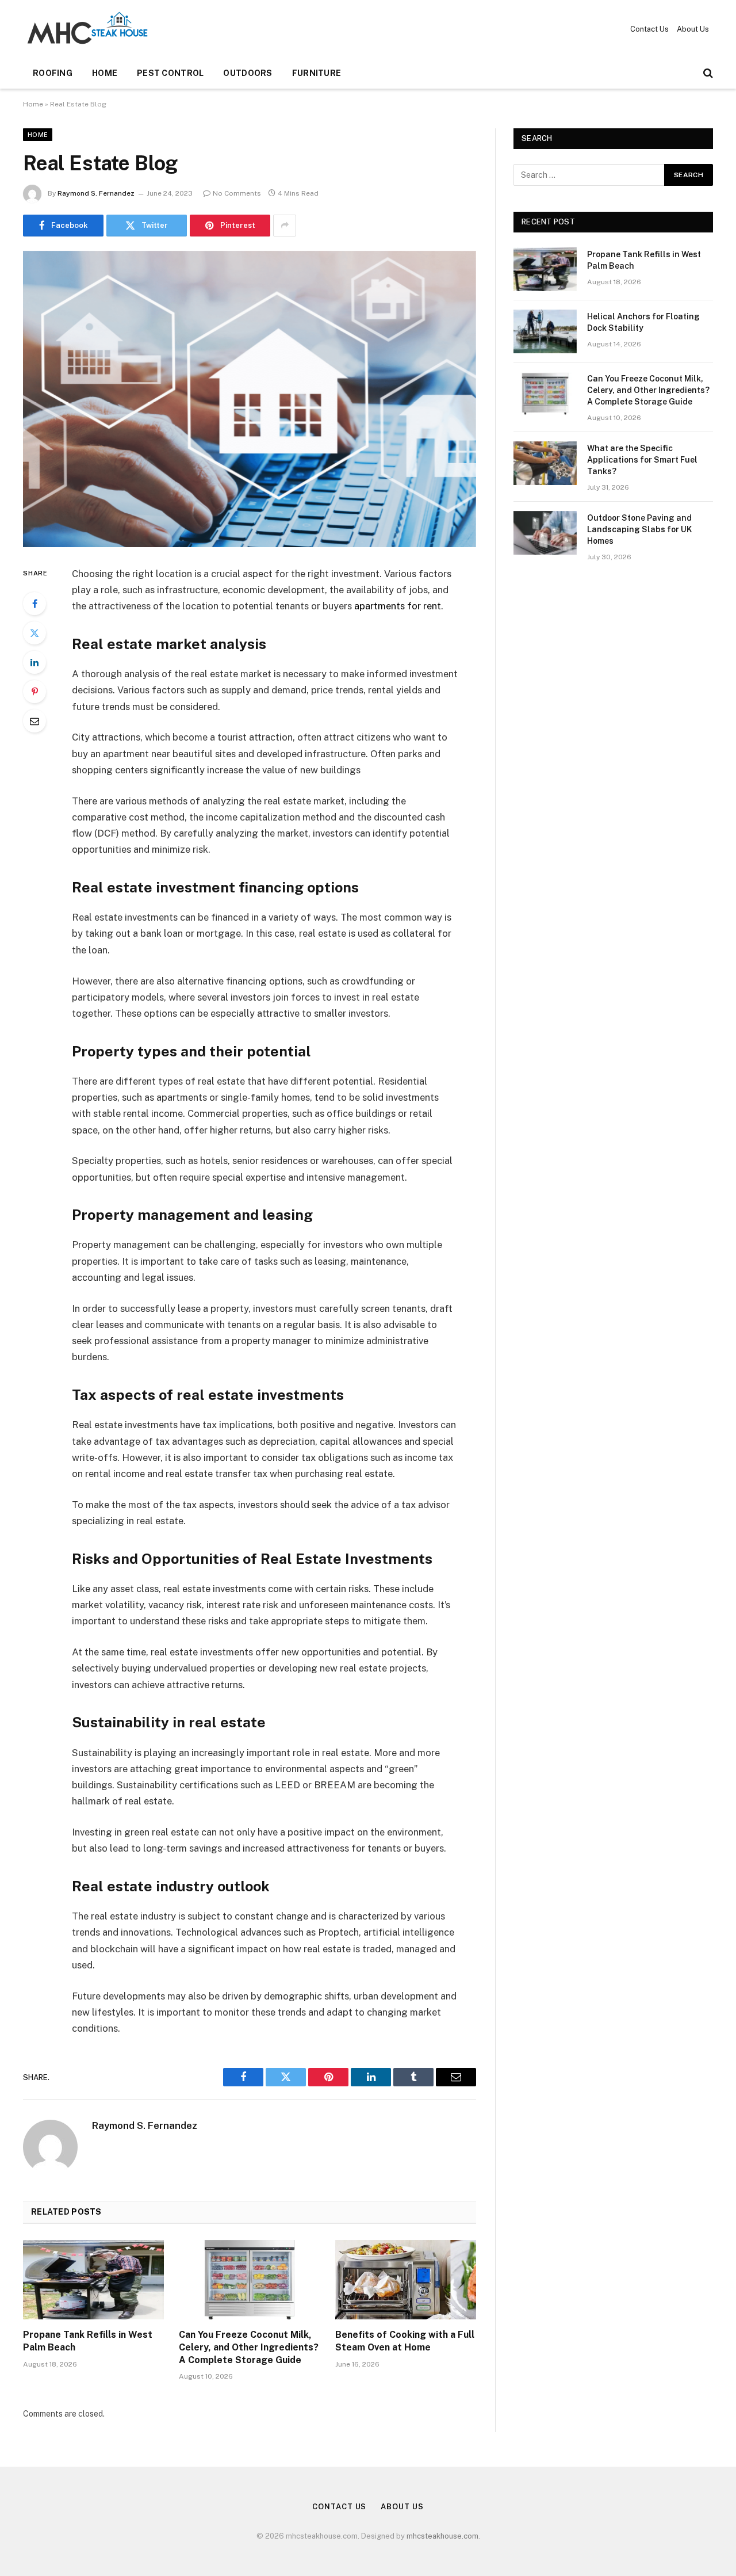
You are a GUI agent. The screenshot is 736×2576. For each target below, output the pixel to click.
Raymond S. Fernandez (96, 193)
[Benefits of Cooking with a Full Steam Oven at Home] (406, 2280)
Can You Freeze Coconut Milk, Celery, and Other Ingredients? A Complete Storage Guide (249, 2347)
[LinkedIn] (34, 662)
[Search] (707, 73)
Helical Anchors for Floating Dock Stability (643, 322)
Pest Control (170, 73)
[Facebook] (34, 604)
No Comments (237, 193)
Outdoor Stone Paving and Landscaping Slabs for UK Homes (639, 529)
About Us (693, 29)
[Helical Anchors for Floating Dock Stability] (545, 331)
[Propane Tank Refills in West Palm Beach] (93, 2280)
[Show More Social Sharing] (285, 226)
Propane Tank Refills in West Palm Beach (88, 2341)
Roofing (53, 73)
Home (105, 73)
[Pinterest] (34, 692)
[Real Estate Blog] (250, 399)
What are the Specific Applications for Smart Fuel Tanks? (642, 460)
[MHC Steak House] (87, 29)
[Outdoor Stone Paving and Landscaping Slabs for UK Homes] (545, 533)
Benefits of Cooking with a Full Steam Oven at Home (405, 2341)
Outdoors (248, 73)
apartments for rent (398, 606)
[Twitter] (34, 633)
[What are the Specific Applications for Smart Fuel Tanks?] (545, 463)
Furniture (317, 73)
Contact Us (649, 29)
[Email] (34, 721)
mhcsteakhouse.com (442, 2536)
